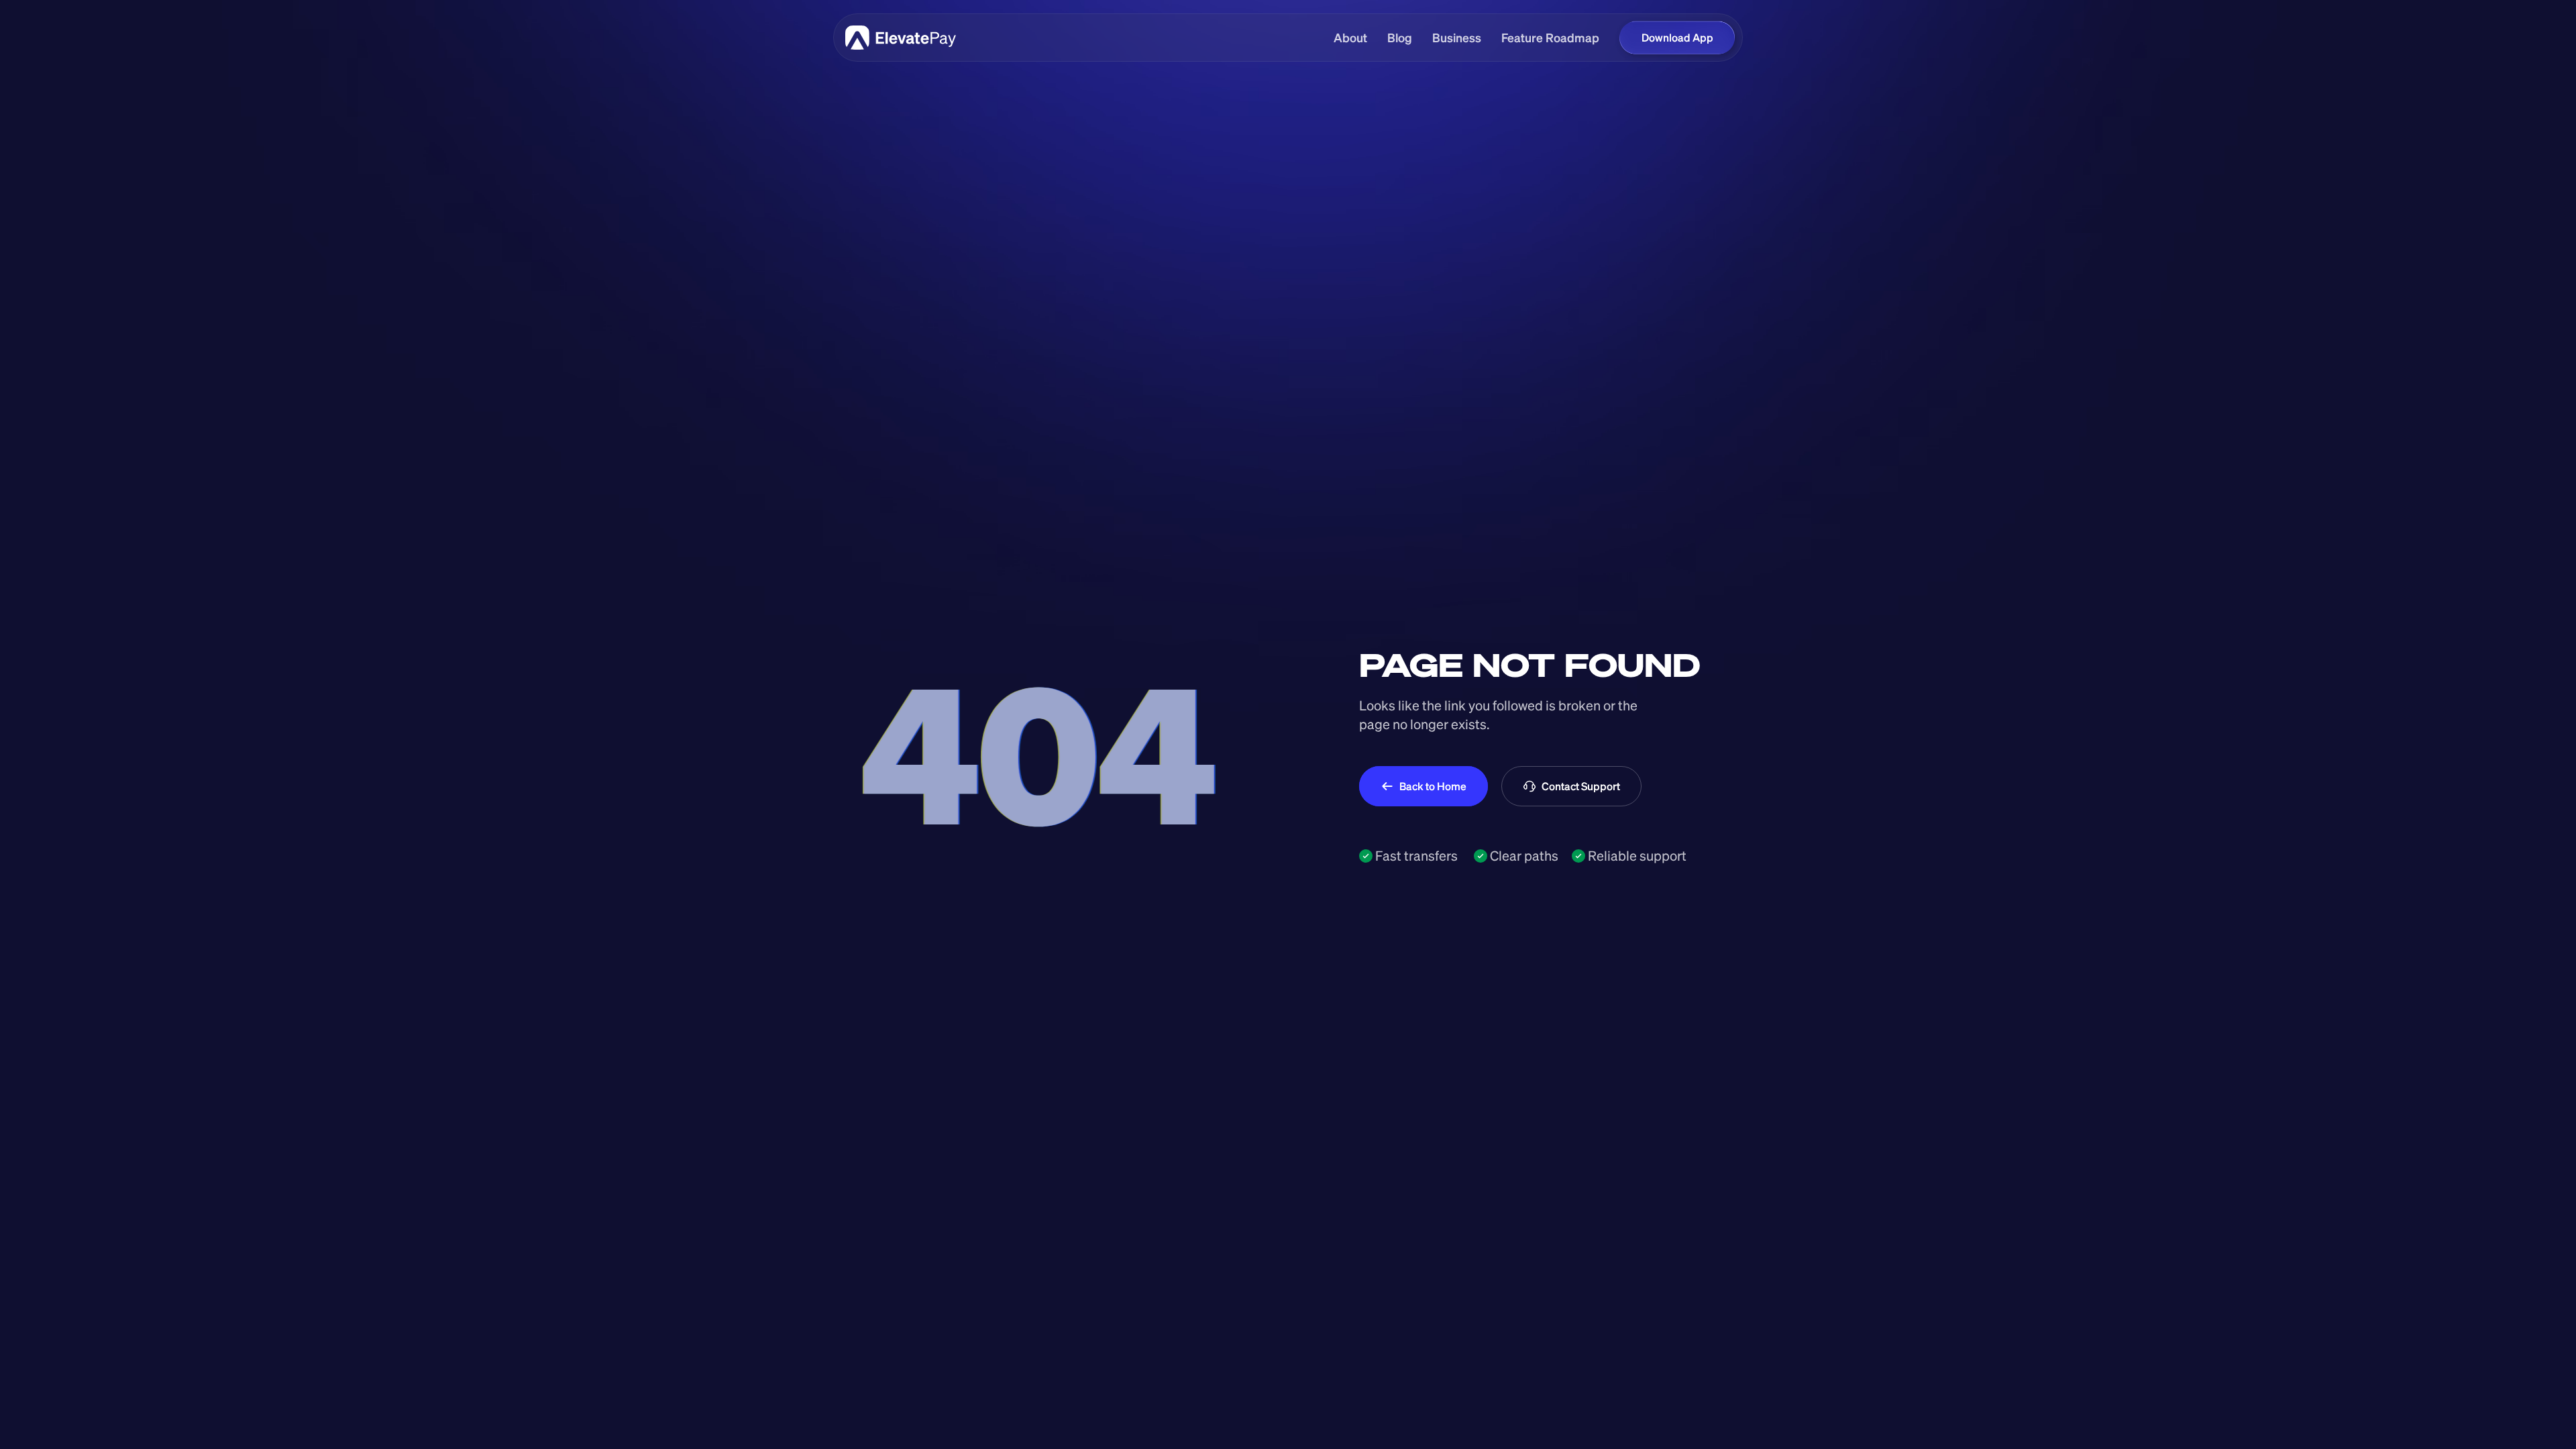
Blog (1400, 38)
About (1350, 38)
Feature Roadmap (1550, 38)
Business (1457, 38)
